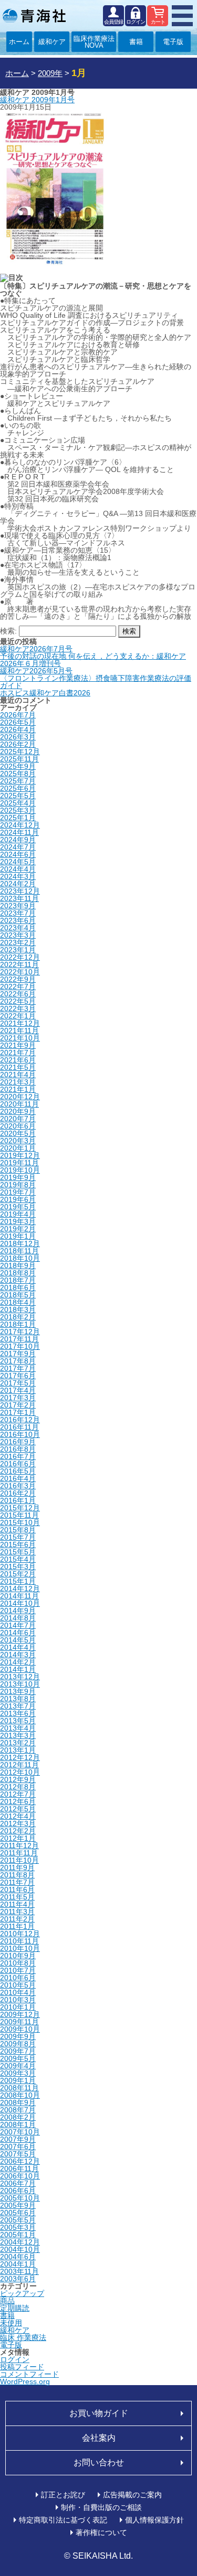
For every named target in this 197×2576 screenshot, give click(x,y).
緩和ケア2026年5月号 (36, 671)
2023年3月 (18, 935)
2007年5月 (18, 2154)
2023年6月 (18, 920)
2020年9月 (18, 1111)
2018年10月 (20, 1258)
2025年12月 (20, 752)
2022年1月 (18, 1016)
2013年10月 (20, 1684)
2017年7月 (18, 1368)
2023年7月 (18, 913)
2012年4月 (18, 1816)
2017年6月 (18, 1376)
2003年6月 (18, 2279)
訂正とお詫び (63, 2495)
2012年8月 (18, 1787)
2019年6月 (18, 1199)
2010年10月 (20, 1948)
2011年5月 (17, 1897)
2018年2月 (18, 1317)
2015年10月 (20, 1522)
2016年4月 (18, 1478)
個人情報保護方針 (154, 2520)
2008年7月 (18, 2110)
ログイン (136, 22)
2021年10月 (20, 1038)
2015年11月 (19, 1515)
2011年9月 (17, 1867)
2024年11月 (19, 832)
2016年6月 (18, 1464)
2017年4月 (18, 1390)
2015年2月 (18, 1574)
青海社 (34, 16)
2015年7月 (18, 1537)
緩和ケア (52, 42)
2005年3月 (18, 2227)
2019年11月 (19, 1163)
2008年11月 (19, 2088)
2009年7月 (18, 2051)
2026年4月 (18, 729)
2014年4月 (18, 1647)
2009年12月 (20, 2014)
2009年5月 (18, 2058)
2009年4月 (18, 2066)
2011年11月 (19, 1853)
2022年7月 (18, 986)
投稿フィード (22, 2367)
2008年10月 (20, 2095)
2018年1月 (18, 1324)
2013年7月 (18, 1706)
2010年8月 (18, 1963)
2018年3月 (18, 1310)
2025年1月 (18, 818)
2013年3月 (18, 1735)
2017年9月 (18, 1354)
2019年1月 (18, 1236)
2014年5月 (18, 1640)
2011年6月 (17, 1890)
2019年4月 (18, 1214)
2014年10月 (20, 1603)
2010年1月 (18, 2007)
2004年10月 (20, 2249)
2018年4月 (18, 1302)
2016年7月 (18, 1456)
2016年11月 (19, 1427)
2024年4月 (18, 869)
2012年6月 (18, 1801)
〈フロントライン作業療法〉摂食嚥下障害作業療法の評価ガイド (96, 682)
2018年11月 (19, 1251)
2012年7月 (18, 1794)
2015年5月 (18, 1552)
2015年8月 (18, 1530)
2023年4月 (18, 928)
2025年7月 (18, 781)
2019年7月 (18, 1192)
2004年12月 (20, 2242)
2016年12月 (20, 1420)
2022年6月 (18, 994)
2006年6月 (18, 2191)
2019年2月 (18, 1229)
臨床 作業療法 (23, 2337)
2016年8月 (18, 1449)
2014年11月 (19, 1596)
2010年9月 (18, 1956)
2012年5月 (18, 1809)
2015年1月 (18, 1581)
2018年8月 (18, 1273)
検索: (8, 631)
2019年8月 (18, 1185)
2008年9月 (18, 2102)
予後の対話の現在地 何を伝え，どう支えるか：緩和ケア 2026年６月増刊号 (93, 660)
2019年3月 (18, 1221)
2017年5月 (18, 1383)
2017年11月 (19, 1339)
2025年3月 (18, 810)
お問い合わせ (99, 2462)
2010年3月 (18, 2000)
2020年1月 (18, 1148)
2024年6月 (18, 854)
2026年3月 (18, 737)
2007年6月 (18, 2146)
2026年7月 (18, 715)
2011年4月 (17, 1904)
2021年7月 (18, 1053)
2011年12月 (19, 1845)
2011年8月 (17, 1875)
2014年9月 (18, 1611)
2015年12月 (20, 1508)
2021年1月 (18, 1089)
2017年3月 (18, 1398)
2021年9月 (18, 1045)
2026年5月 (18, 722)
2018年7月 (18, 1280)
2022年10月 (20, 972)
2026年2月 (18, 744)
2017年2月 (18, 1405)
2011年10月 (19, 1860)
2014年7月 (18, 1625)
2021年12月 (20, 1023)
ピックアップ (22, 2293)
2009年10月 (20, 2029)
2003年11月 (19, 2271)
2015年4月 (18, 1559)
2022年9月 (18, 979)
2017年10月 (20, 1346)
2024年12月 (20, 825)
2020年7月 (18, 1119)
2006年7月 (18, 2183)
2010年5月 (18, 1985)
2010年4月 (18, 1992)
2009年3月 (18, 2073)
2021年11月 (19, 1031)
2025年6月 (18, 788)
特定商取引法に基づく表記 (63, 2520)
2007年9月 (18, 2139)
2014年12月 (20, 1588)
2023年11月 (19, 898)
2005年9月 (18, 2205)
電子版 (173, 42)
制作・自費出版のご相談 (101, 2507)
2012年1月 (18, 1838)
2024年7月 (18, 847)
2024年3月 (18, 876)
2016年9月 (18, 1442)
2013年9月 (18, 1691)
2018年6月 (18, 1287)
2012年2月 (18, 1831)
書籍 (136, 42)
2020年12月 (20, 1097)
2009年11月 (19, 2022)
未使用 (11, 2323)
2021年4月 (18, 1075)
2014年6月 (18, 1633)
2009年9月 (18, 2036)
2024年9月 (18, 840)
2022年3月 (18, 1008)
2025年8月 (18, 774)
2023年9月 (18, 906)
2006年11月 (19, 2169)
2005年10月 (20, 2198)
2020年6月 (18, 1126)
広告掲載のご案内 (132, 2495)
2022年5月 (18, 1001)
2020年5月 (18, 1133)
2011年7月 (17, 1882)
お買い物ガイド (99, 2413)
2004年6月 (18, 2257)
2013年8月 (18, 1699)
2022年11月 (19, 964)
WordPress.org (25, 2381)
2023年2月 (18, 942)
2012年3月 (18, 1823)
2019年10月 (20, 1170)
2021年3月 (18, 1082)
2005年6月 (18, 2213)
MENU (182, 16)
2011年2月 (17, 1919)
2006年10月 (20, 2176)
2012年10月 (20, 1772)
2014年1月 (18, 1669)
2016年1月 (18, 1500)
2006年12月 (20, 2161)
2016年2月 (18, 1493)
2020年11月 (19, 1104)
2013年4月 (18, 1728)
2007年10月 (20, 2132)
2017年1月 (18, 1412)
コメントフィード (29, 2374)
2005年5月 (18, 2220)
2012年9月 (18, 1779)
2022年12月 (20, 957)
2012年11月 (19, 1765)
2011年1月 (17, 1926)
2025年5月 (18, 796)
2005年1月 (18, 2235)
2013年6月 (18, 1713)
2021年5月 (18, 1067)
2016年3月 (18, 1486)
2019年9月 (18, 1177)
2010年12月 (20, 1934)
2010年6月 (18, 1978)
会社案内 (99, 2438)
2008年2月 (18, 2117)
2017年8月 (18, 1361)
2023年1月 (18, 950)
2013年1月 (18, 1750)
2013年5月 (18, 1721)
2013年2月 (18, 1743)
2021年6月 (18, 1060)
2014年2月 (18, 1662)
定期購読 (15, 2308)
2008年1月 (18, 2124)
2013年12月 (20, 1677)
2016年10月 (20, 1434)
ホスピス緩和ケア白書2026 (45, 693)
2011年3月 (17, 1912)
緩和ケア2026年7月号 (36, 649)
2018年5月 (18, 1295)
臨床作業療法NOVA (94, 42)
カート (158, 22)
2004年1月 (18, 2264)
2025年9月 (18, 766)
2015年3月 (18, 1566)
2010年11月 (19, 1941)
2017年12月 (20, 1332)
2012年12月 (20, 1757)
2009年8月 (18, 2044)
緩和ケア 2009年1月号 (37, 100)
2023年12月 (20, 891)
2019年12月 (20, 1155)
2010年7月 (18, 1970)
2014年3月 (18, 1655)
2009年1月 (18, 2080)
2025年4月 (18, 803)
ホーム (19, 42)
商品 (7, 2301)
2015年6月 (18, 1544)
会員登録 (113, 22)
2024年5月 (18, 862)
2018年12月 (20, 1243)
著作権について (101, 2532)
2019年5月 (18, 1207)
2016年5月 (18, 1471)
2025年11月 (19, 759)
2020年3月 (18, 1141)
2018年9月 (18, 1265)
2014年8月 (18, 1618)
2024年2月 (18, 884)
